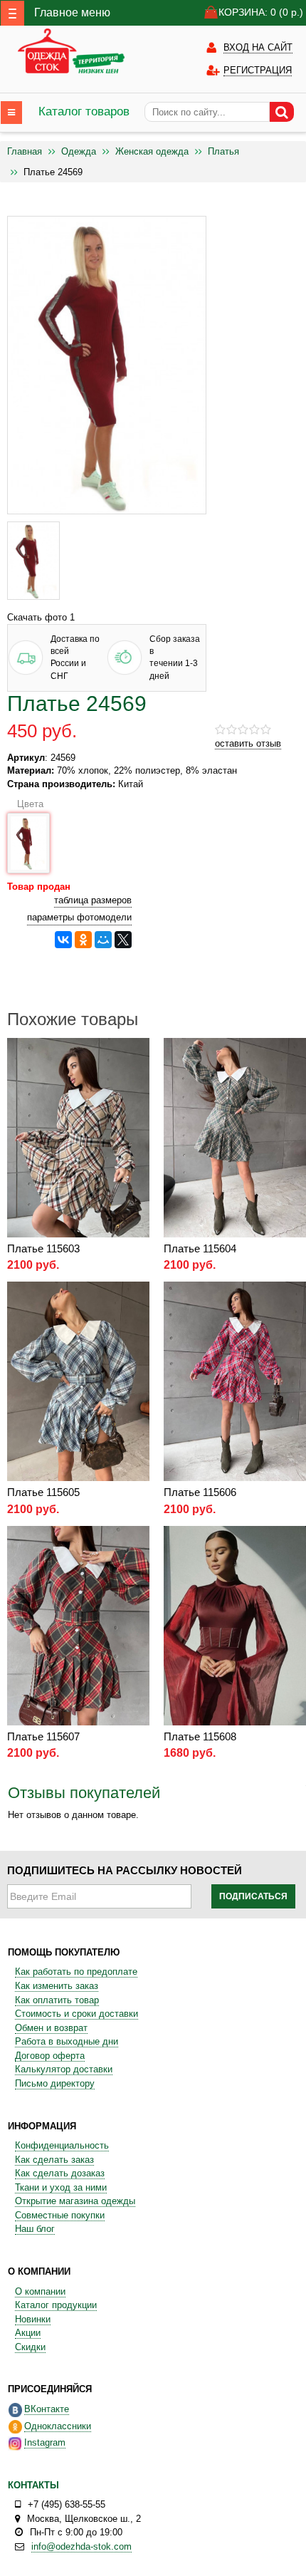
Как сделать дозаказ (60, 2173)
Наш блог (35, 2229)
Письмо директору (55, 2083)
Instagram (45, 2442)
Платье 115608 (200, 1736)
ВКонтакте (47, 2409)
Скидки (30, 2347)
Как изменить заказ (57, 1986)
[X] (123, 940)
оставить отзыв (248, 743)
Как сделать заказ (54, 2160)
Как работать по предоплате (76, 1972)
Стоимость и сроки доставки (76, 2014)
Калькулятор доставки (64, 2069)
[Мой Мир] (103, 940)
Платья (223, 151)
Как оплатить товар (57, 2000)
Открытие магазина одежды (75, 2201)
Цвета (28, 804)
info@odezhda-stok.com (81, 2546)
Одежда (79, 151)
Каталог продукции (56, 2305)
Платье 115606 (200, 1492)
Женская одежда (152, 151)
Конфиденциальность (62, 2145)
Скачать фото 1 (41, 617)
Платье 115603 (43, 1248)
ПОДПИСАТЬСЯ (253, 1896)
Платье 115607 (43, 1736)
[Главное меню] (12, 13)
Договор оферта (50, 2056)
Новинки (33, 2319)
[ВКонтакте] (63, 940)
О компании (40, 2291)
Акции (28, 2333)
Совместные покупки (60, 2215)
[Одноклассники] (83, 940)
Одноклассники (58, 2426)
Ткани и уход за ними (61, 2187)
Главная (25, 151)
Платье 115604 (200, 1248)
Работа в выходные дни (67, 2041)
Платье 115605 (43, 1492)
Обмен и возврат (51, 2028)
